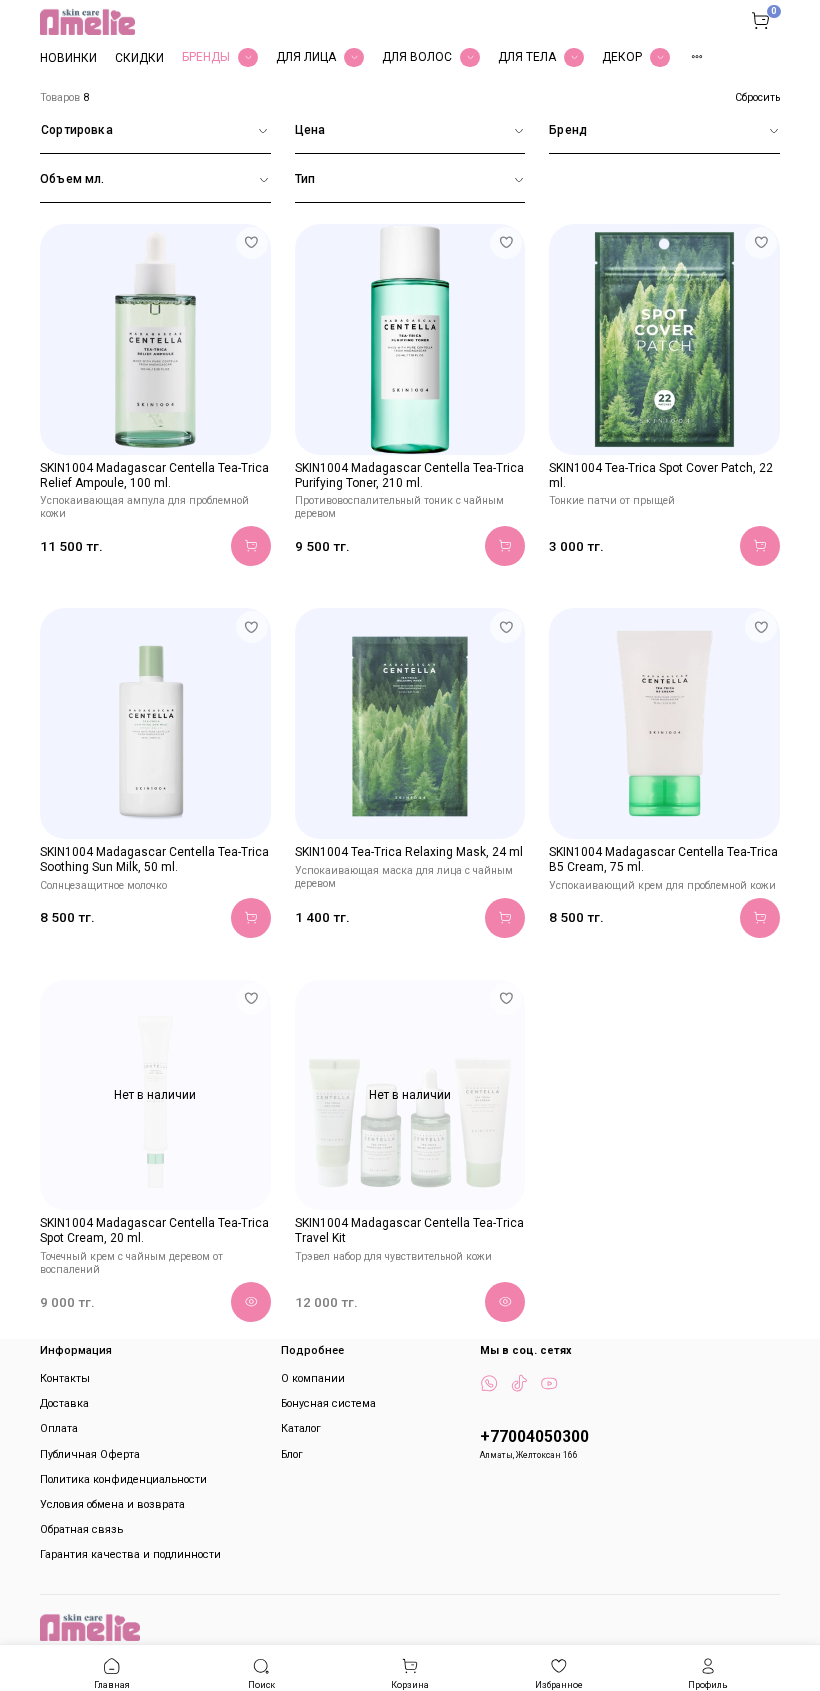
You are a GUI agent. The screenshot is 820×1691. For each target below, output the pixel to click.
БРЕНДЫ (206, 57)
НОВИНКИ (68, 58)
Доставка (64, 1403)
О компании (313, 1378)
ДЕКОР (622, 57)
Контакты (65, 1378)
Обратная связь (81, 1529)
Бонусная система (328, 1403)
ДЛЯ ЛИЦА (306, 57)
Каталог (301, 1428)
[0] (760, 20)
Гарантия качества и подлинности (130, 1554)
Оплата (59, 1428)
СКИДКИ (139, 58)
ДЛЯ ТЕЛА (527, 57)
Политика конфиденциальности (123, 1479)
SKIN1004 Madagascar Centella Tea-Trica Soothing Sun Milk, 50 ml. (154, 859)
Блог (292, 1454)
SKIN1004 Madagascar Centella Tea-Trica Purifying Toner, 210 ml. (409, 475)
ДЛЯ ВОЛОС (417, 57)
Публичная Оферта (90, 1454)
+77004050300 (534, 1437)
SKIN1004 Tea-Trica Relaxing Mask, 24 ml (409, 852)
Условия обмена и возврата (112, 1504)
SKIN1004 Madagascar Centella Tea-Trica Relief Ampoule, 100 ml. (154, 475)
